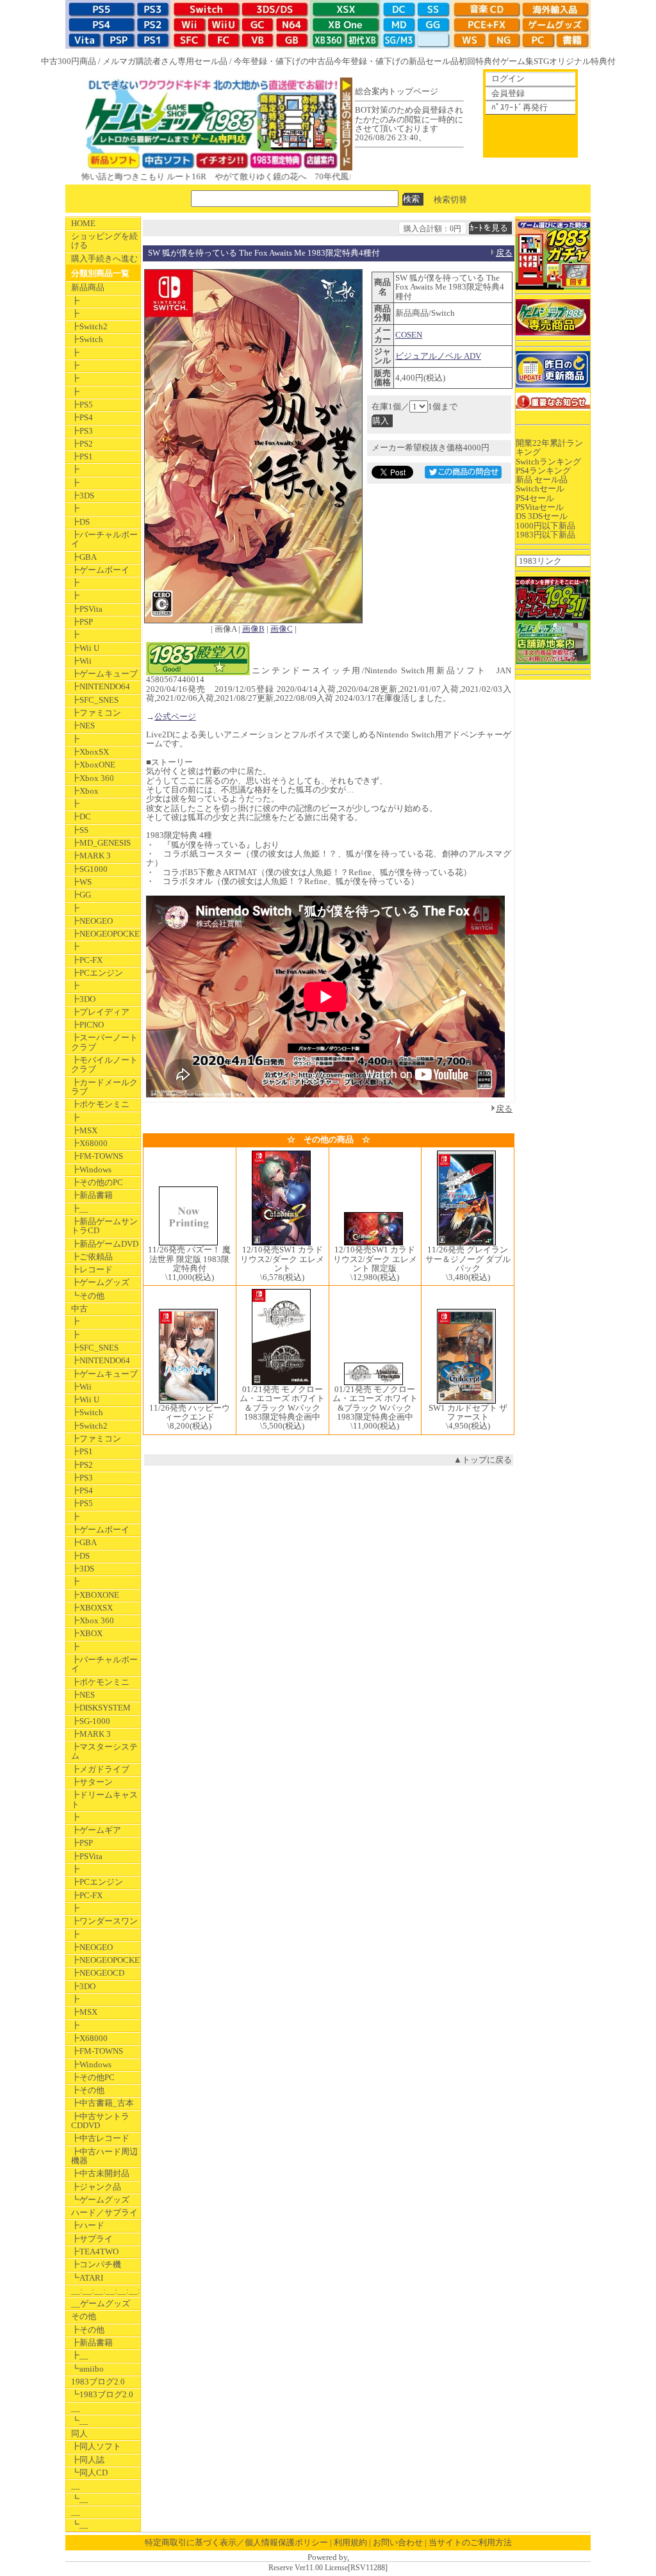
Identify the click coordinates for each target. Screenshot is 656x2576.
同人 (79, 2433)
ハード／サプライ (104, 2212)
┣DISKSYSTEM (101, 1708)
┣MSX (84, 1130)
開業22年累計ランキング (549, 447)
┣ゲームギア (96, 1830)
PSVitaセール (540, 507)
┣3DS (83, 496)
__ (76, 2408)
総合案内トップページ (397, 91)
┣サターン (92, 1782)
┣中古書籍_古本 (102, 2103)
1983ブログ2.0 (98, 2382)
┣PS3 (82, 431)
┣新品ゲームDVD (105, 1244)
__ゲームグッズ (101, 2303)
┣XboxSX (90, 752)
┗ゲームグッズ (100, 2200)
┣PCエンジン (97, 973)
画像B (253, 629)
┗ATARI (87, 2278)
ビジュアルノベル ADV (438, 356)
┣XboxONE (93, 765)
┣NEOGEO (92, 921)
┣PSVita (87, 609)
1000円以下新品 (545, 526)
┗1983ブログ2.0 (102, 2394)
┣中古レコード (100, 2138)
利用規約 (350, 2542)
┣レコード (92, 1269)
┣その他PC (93, 2077)
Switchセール (540, 488)
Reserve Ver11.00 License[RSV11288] (328, 2568)
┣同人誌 (88, 2460)
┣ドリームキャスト (104, 1799)
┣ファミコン (96, 713)
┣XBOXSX (92, 1608)
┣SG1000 (89, 869)
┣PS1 (82, 456)
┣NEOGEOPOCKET (106, 934)
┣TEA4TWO (95, 2252)
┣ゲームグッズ (100, 1282)
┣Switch (87, 339)
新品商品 (88, 287)
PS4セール (535, 498)
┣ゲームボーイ (100, 570)
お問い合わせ (398, 2542)
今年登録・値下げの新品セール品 (396, 61)
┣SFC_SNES (95, 700)
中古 (79, 1309)
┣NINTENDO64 (101, 686)
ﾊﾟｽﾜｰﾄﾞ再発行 (520, 107)
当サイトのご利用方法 (470, 2542)
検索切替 (450, 199)
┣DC (81, 816)
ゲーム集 (517, 61)
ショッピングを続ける (104, 241)
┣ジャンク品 (96, 2187)
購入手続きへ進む (104, 258)
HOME (83, 223)
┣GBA (84, 557)
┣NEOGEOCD (98, 1973)
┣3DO (83, 999)
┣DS (80, 522)
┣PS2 (82, 444)
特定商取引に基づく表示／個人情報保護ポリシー (236, 2542)
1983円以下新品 (545, 535)
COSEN (409, 335)
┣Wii (81, 661)
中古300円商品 (69, 61)
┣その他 (88, 2090)
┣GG (81, 895)
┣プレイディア (100, 1012)
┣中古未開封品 (100, 2173)
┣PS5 (82, 405)
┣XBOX (87, 1633)
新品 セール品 (542, 480)
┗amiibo (87, 2369)
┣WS (81, 882)
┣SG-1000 (91, 1721)
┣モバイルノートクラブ (104, 1064)
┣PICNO (87, 1025)
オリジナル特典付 (582, 61)
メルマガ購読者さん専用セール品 (165, 61)
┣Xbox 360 (93, 778)
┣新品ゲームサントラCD (104, 1226)
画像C (282, 629)
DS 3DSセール (542, 516)
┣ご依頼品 (92, 1257)
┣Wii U (85, 648)
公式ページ (175, 717)
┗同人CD (89, 2473)
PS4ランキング (543, 471)
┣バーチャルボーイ (104, 539)
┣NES (83, 726)
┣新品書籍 (92, 1195)
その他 (84, 2316)
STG (541, 61)
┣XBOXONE (95, 1595)
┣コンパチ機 (96, 2264)
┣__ (80, 1209)
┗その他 (88, 1296)
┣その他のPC (97, 1182)
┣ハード (88, 2225)
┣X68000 (89, 1143)
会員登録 (508, 93)
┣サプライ (92, 2239)
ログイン (508, 78)
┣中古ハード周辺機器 (104, 2156)
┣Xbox (85, 791)
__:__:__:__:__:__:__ (106, 2291)
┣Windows (91, 1169)
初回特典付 (480, 61)
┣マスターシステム (104, 1751)
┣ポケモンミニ (100, 1104)
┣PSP (82, 622)
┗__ (80, 2421)
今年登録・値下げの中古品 (284, 61)
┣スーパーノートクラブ (104, 1042)
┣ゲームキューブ (104, 674)
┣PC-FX (87, 960)
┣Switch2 (89, 326)
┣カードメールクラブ (104, 1087)
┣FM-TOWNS (97, 1156)
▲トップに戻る (483, 1460)
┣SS (80, 830)
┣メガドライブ (100, 1769)
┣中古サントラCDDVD (100, 2121)
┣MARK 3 (91, 856)
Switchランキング (548, 462)
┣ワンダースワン (104, 1921)
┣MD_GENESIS (101, 843)
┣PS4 (82, 417)
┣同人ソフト (96, 2446)
